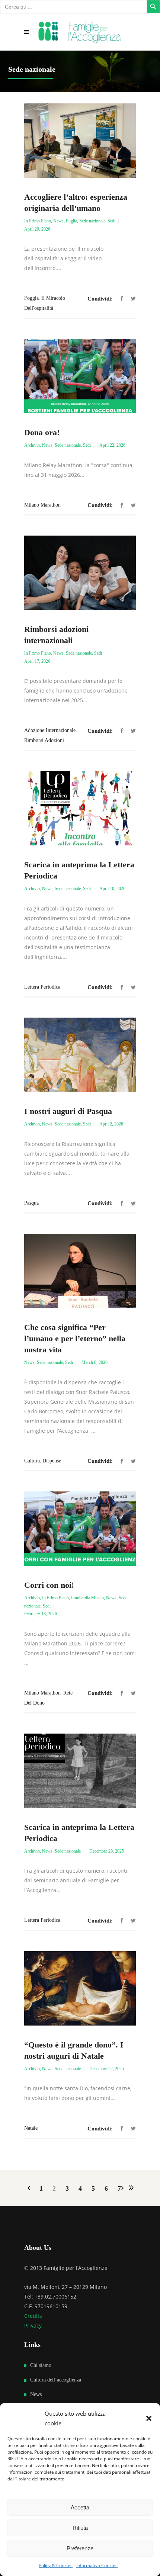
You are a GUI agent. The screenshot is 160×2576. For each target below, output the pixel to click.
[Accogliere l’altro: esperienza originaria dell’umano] (80, 141)
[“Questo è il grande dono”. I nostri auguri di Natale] (80, 1988)
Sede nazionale (92, 221)
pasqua (31, 1203)
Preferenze (80, 2548)
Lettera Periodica (42, 987)
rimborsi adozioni (44, 740)
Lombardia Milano (87, 1598)
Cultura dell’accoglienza (56, 2380)
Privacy (33, 2326)
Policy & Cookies (56, 2565)
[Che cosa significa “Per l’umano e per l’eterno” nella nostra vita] (80, 1271)
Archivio (32, 445)
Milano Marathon (42, 505)
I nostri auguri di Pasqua (68, 1111)
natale (31, 2128)
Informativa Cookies (97, 2565)
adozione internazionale (50, 730)
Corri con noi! (49, 1585)
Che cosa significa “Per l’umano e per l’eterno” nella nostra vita (75, 1338)
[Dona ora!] (80, 376)
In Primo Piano (38, 221)
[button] (149, 2418)
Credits (33, 2316)
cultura (32, 1461)
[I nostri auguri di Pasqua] (80, 1055)
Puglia (71, 221)
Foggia (31, 298)
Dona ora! (42, 432)
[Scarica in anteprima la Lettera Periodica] (80, 808)
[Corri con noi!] (80, 1529)
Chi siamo (41, 2365)
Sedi (111, 221)
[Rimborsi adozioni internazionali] (80, 573)
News (58, 221)
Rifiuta (80, 2528)
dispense (52, 1461)
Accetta (80, 2507)
